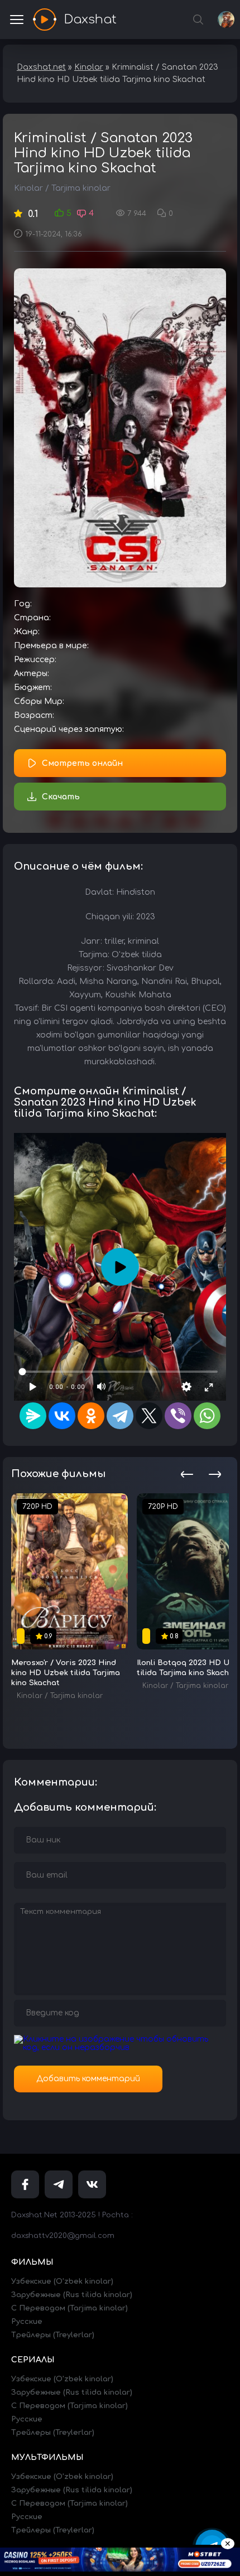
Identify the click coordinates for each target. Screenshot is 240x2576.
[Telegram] (120, 1416)
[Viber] (178, 1416)
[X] (149, 1416)
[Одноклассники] (91, 1416)
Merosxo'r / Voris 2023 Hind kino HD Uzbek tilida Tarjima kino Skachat (66, 1673)
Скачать (61, 797)
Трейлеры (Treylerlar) (53, 2335)
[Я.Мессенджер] (33, 1416)
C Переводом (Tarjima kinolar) (69, 2308)
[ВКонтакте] (62, 1416)
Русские (27, 2322)
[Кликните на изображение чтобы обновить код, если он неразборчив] (120, 2047)
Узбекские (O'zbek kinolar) (62, 2281)
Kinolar (28, 188)
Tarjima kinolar (81, 188)
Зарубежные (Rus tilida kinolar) (72, 2295)
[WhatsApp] (207, 1416)
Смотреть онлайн (82, 763)
